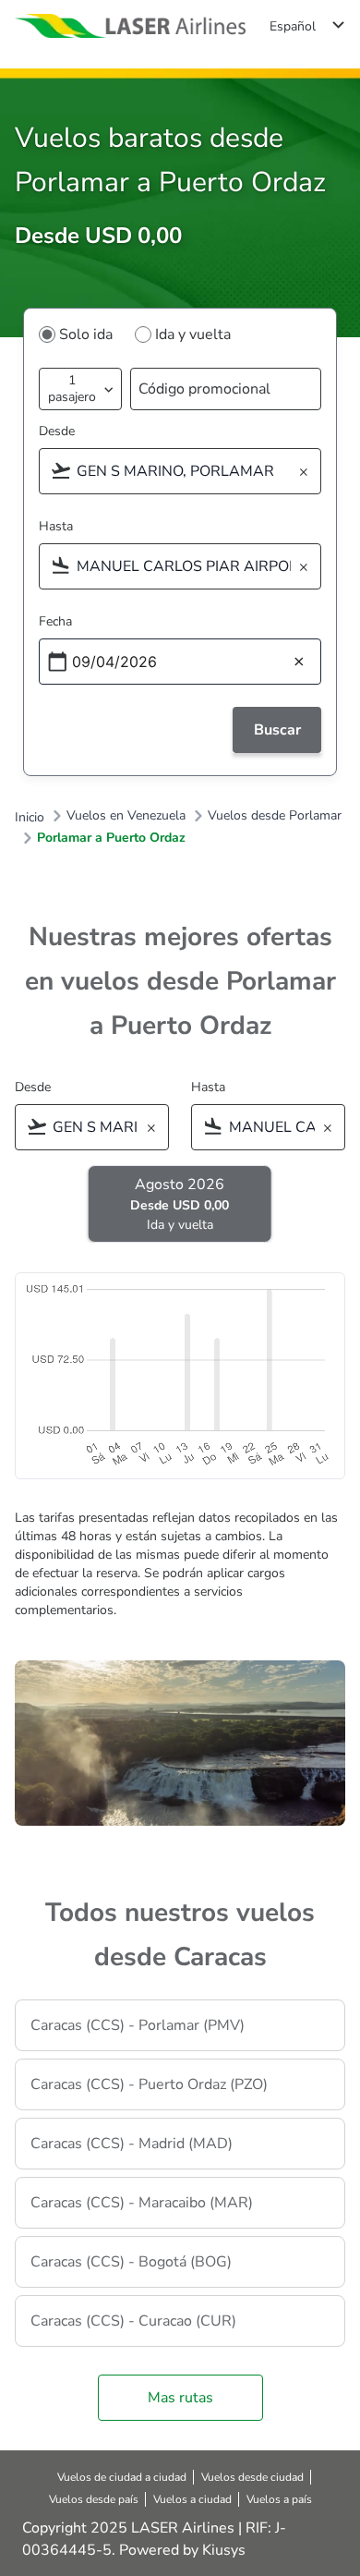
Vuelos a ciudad (192, 2499)
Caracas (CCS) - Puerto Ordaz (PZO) (149, 2084)
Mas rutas (180, 2398)
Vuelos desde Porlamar (275, 816)
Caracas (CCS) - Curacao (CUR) (133, 2321)
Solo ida (86, 334)
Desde (57, 431)
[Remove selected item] (309, 473)
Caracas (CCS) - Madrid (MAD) (132, 2144)
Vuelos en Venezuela (126, 816)
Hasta (56, 526)
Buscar (277, 730)
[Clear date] (299, 662)
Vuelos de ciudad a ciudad (122, 2477)
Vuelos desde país (94, 2499)
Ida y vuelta (193, 334)
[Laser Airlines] (130, 26)
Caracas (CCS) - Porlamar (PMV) (138, 2025)
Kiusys (224, 2550)
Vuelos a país (279, 2499)
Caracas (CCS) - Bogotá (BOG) (131, 2262)
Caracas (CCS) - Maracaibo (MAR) (142, 2203)
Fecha (55, 621)
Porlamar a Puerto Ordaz (111, 838)
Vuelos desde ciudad (252, 2477)
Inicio (30, 818)
